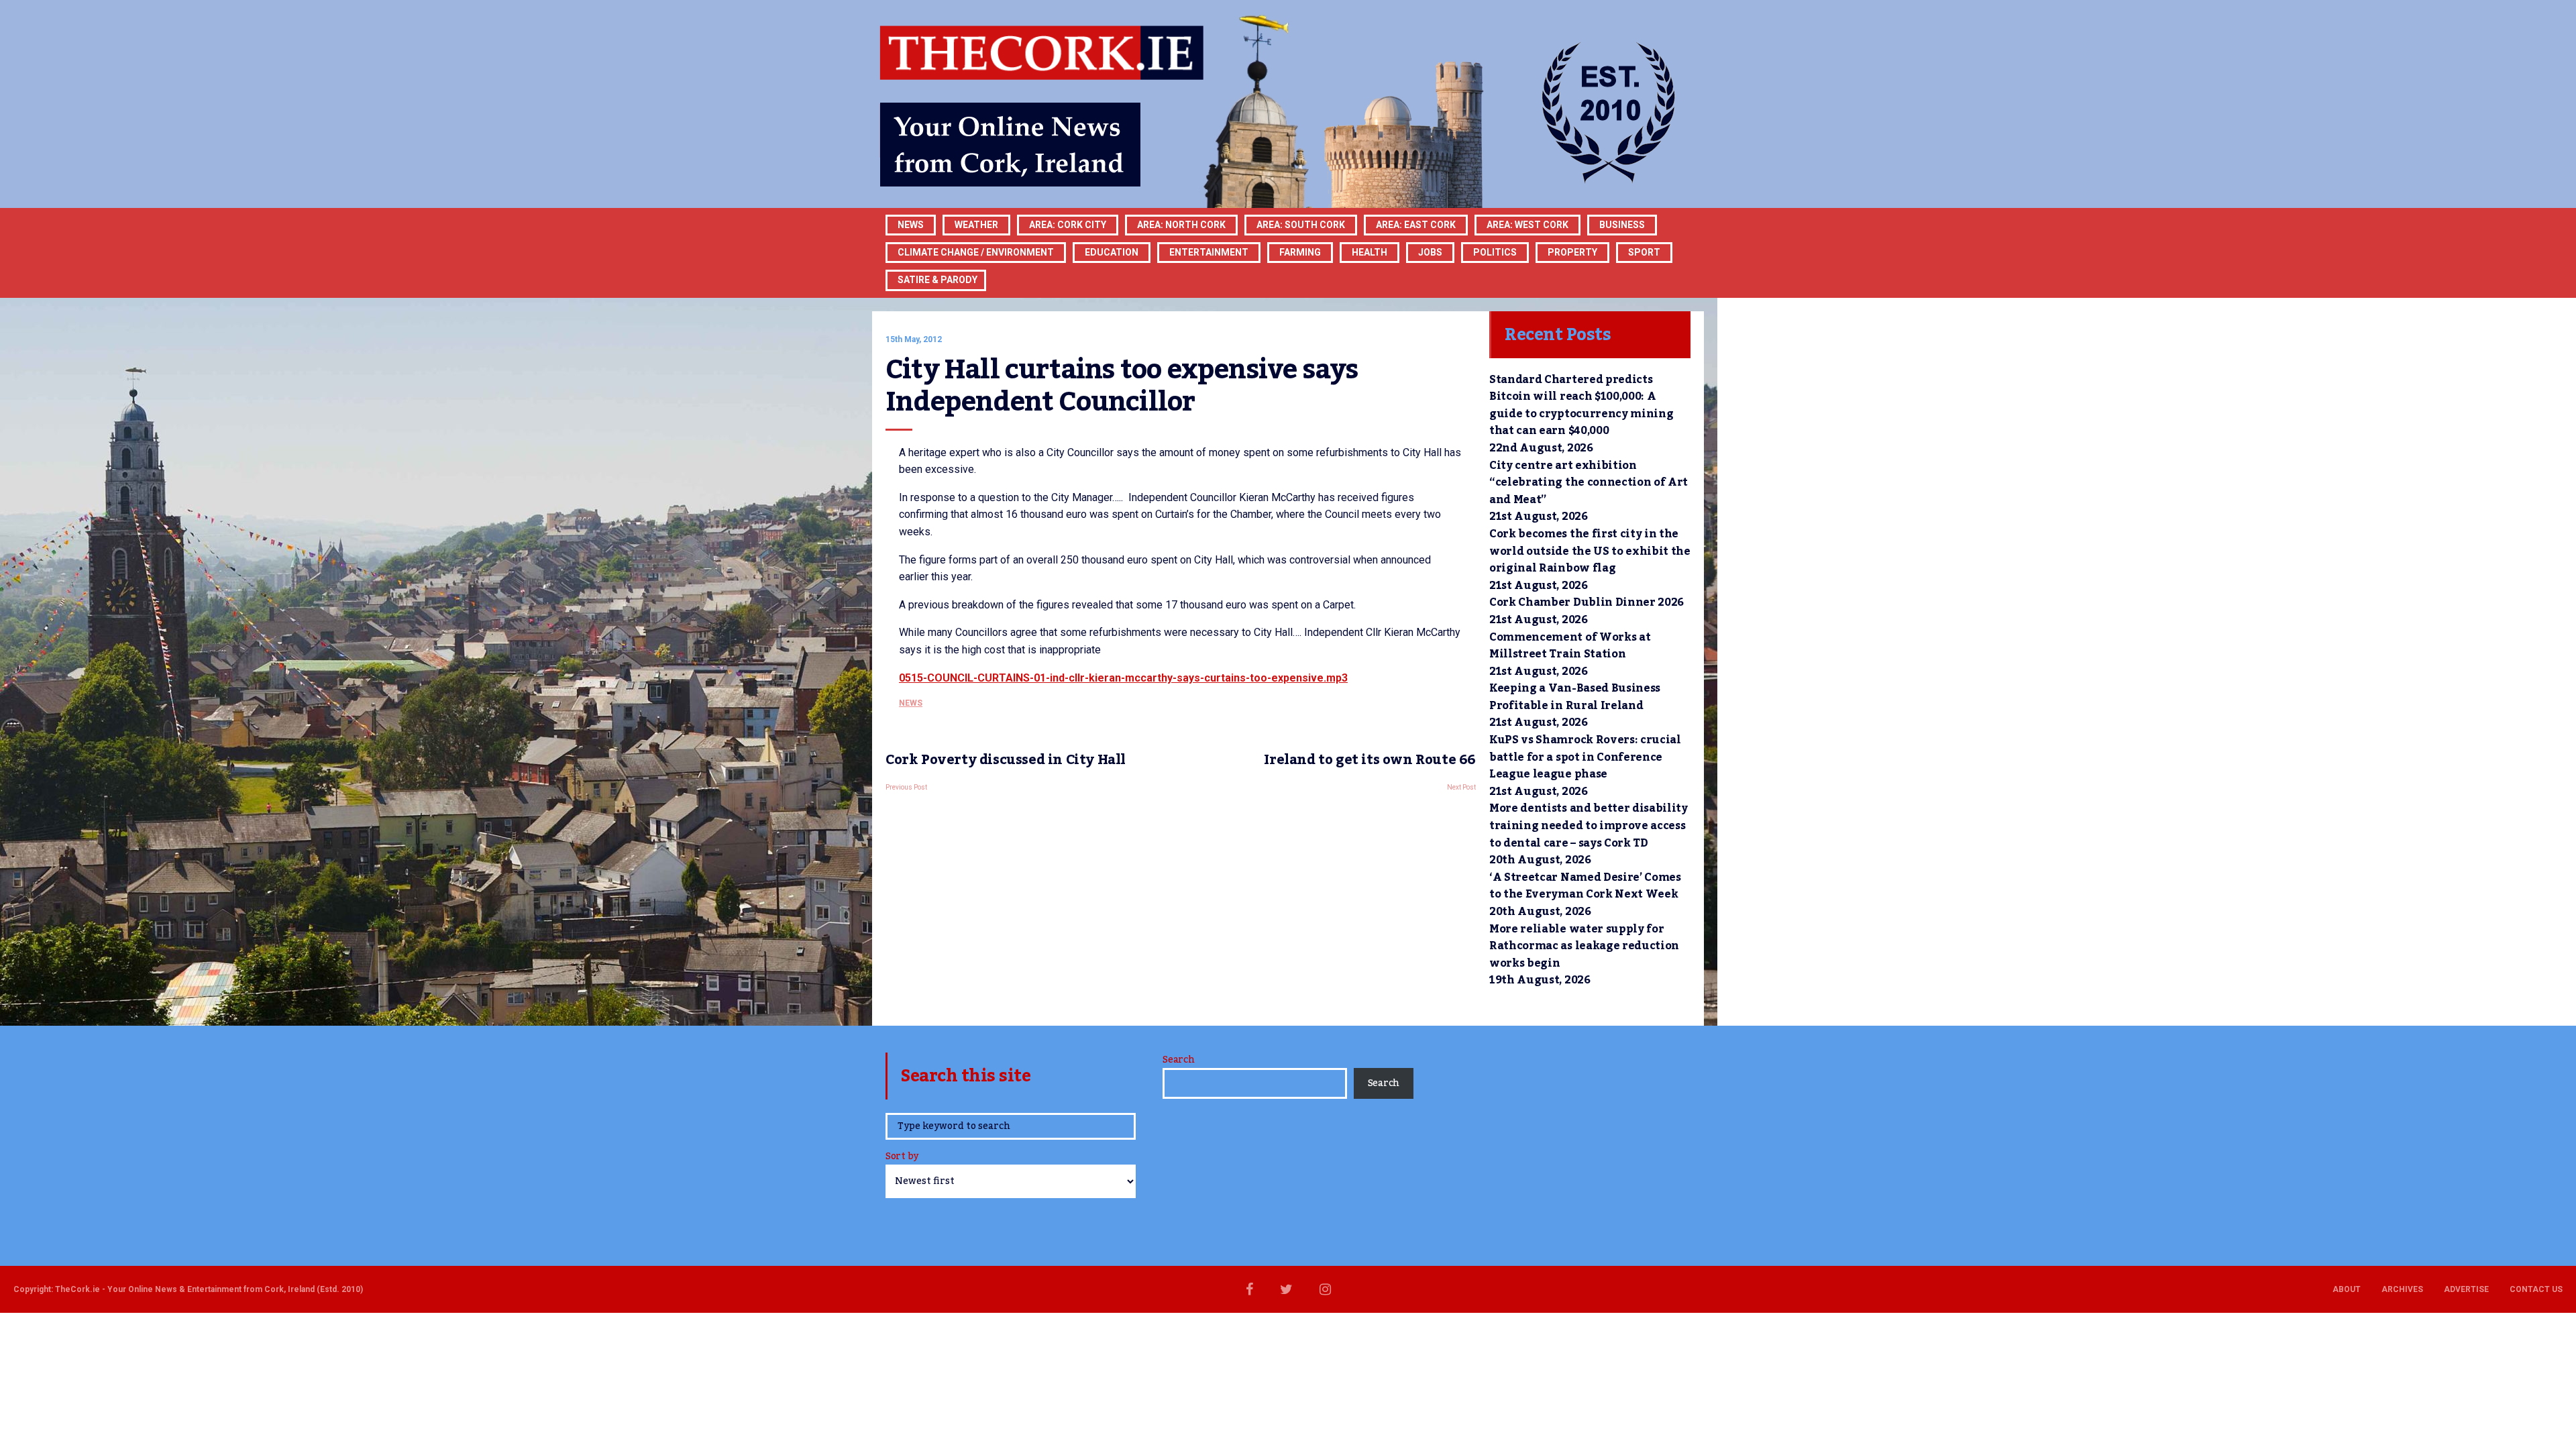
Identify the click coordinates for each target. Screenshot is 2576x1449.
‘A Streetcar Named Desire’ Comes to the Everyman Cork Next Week (1585, 886)
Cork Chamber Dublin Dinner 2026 (1587, 602)
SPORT (1644, 252)
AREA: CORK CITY (1068, 225)
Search (1178, 1060)
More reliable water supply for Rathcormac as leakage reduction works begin (1584, 946)
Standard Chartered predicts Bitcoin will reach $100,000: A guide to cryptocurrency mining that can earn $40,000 (1581, 406)
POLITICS (1495, 252)
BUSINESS (1622, 225)
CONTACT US (2536, 1289)
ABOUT (2347, 1289)
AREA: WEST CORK (1527, 225)
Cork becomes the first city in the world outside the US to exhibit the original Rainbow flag (1590, 551)
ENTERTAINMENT (1209, 252)
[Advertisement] (1181, 905)
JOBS (1430, 252)
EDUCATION (1112, 252)
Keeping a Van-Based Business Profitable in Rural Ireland (1575, 697)
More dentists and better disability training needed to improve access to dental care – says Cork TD (1589, 825)
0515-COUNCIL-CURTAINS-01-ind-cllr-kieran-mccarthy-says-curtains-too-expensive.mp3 (1123, 678)
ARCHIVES (2402, 1289)
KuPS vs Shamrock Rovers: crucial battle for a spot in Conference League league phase (1585, 757)
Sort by (902, 1158)
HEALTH (1370, 252)
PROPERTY (1572, 252)
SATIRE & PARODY (937, 280)
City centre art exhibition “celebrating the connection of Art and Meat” (1589, 483)
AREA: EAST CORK (1416, 225)
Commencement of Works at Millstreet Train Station (1570, 646)
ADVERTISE (2466, 1289)
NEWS (911, 703)
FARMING (1300, 252)
